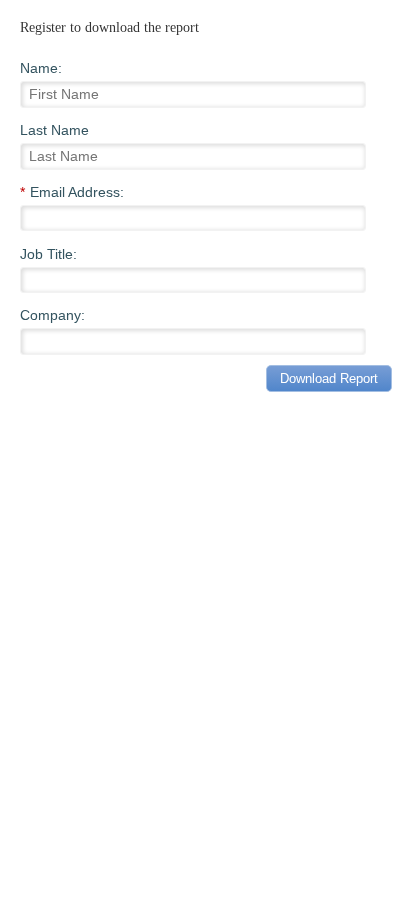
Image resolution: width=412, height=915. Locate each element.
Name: (41, 68)
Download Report (329, 378)
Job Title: (48, 254)
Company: (52, 315)
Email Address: (72, 192)
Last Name (54, 130)
